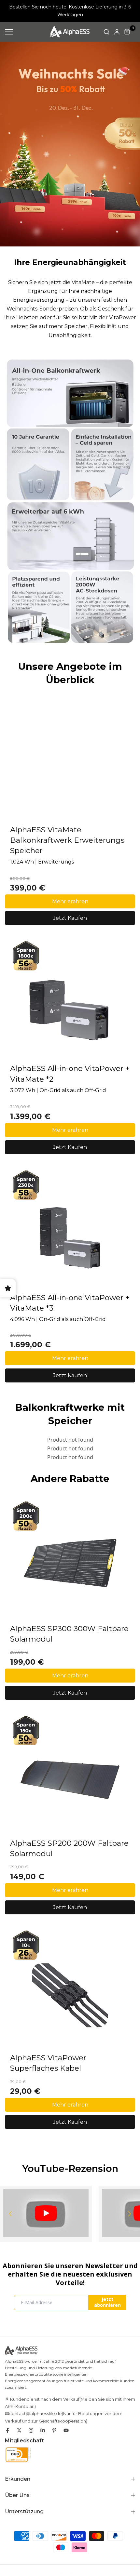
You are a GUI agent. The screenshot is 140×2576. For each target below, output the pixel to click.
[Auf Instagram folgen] (31, 2430)
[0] (127, 32)
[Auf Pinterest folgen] (54, 2430)
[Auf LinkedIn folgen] (43, 2430)
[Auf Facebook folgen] (7, 2430)
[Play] (46, 2213)
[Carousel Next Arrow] (130, 2214)
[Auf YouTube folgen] (66, 2430)
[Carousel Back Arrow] (10, 2214)
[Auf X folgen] (19, 2430)
